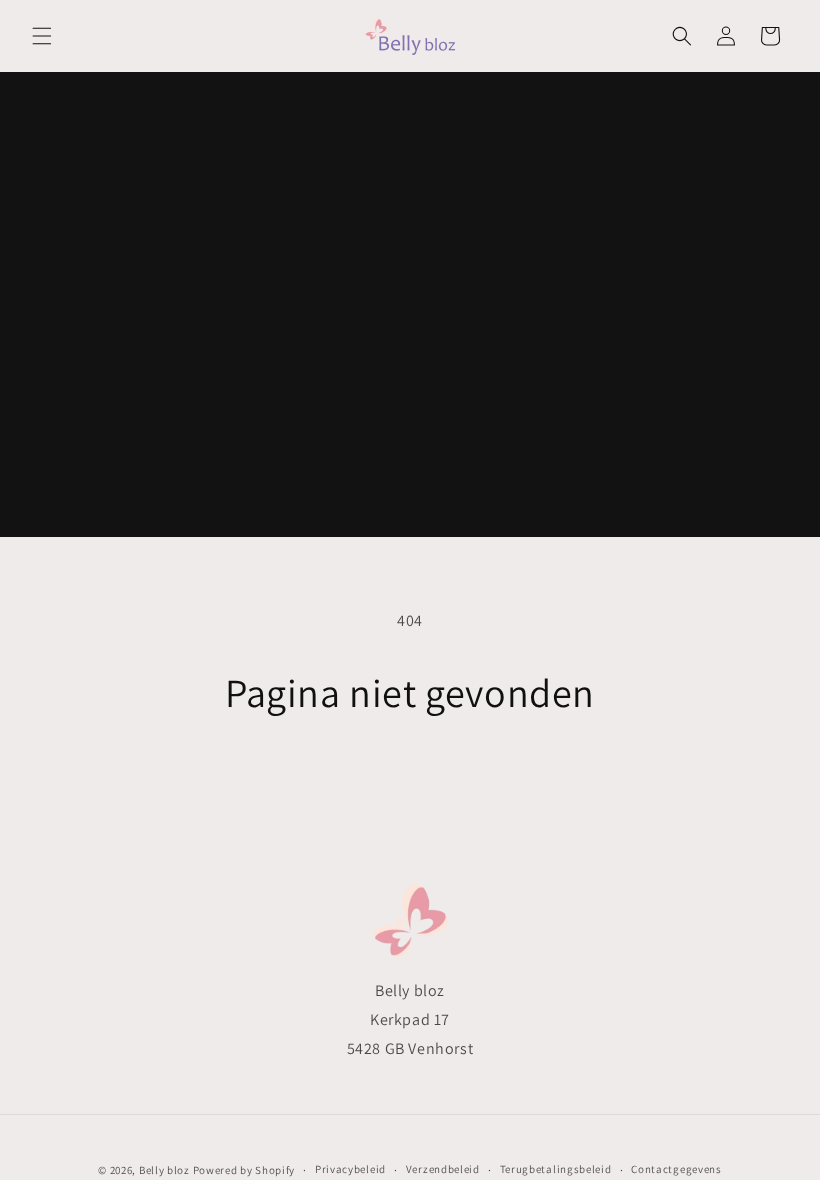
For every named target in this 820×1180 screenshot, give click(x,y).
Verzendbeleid (443, 1169)
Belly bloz (164, 1170)
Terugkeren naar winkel (410, 780)
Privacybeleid (350, 1169)
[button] (42, 36)
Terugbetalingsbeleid (556, 1169)
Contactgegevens (676, 1169)
